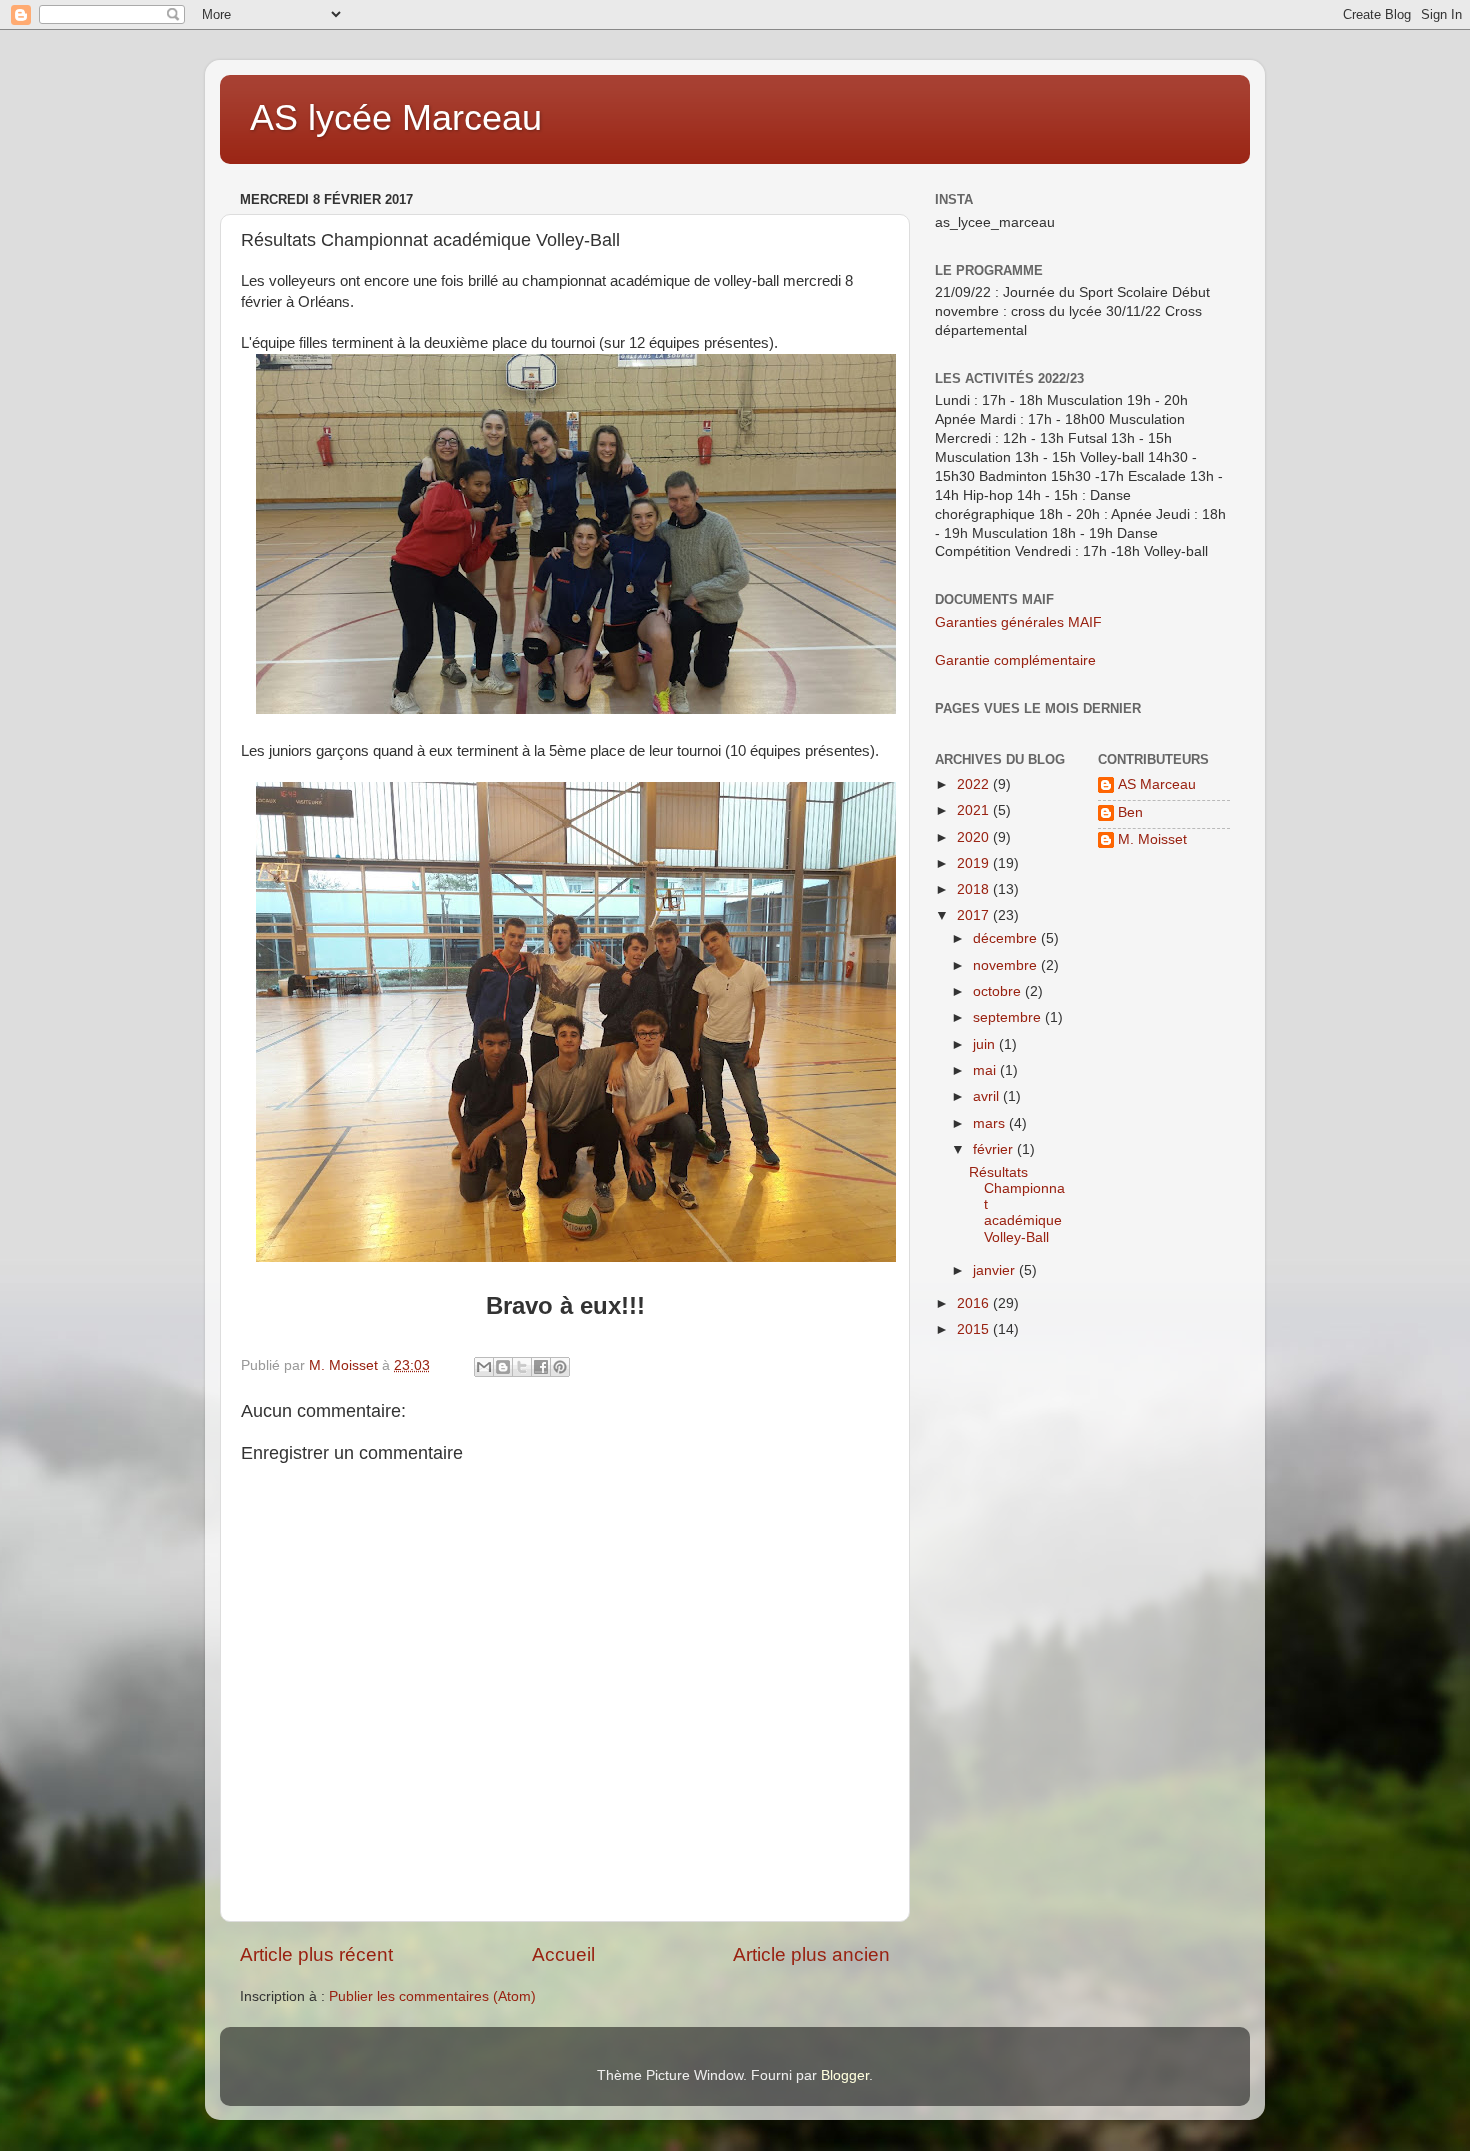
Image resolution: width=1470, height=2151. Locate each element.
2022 (975, 784)
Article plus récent (316, 1954)
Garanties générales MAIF (1018, 622)
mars (991, 1123)
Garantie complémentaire (1015, 660)
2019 (975, 863)
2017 (975, 915)
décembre (1007, 938)
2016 (975, 1303)
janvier (996, 1270)
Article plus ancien (811, 1954)
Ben (1130, 812)
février (995, 1149)
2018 (975, 889)
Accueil (563, 1954)
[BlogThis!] (503, 1367)
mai (986, 1070)
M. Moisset (1152, 839)
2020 (975, 837)
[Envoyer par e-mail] (484, 1367)
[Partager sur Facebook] (541, 1367)
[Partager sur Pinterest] (560, 1367)
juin (986, 1044)
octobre (999, 991)
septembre (1009, 1017)
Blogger (845, 2075)
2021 (975, 810)
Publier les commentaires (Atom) (432, 1996)
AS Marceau (1157, 784)
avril (988, 1096)
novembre (1007, 965)
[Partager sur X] (522, 1367)
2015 (975, 1329)
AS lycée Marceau (396, 117)
